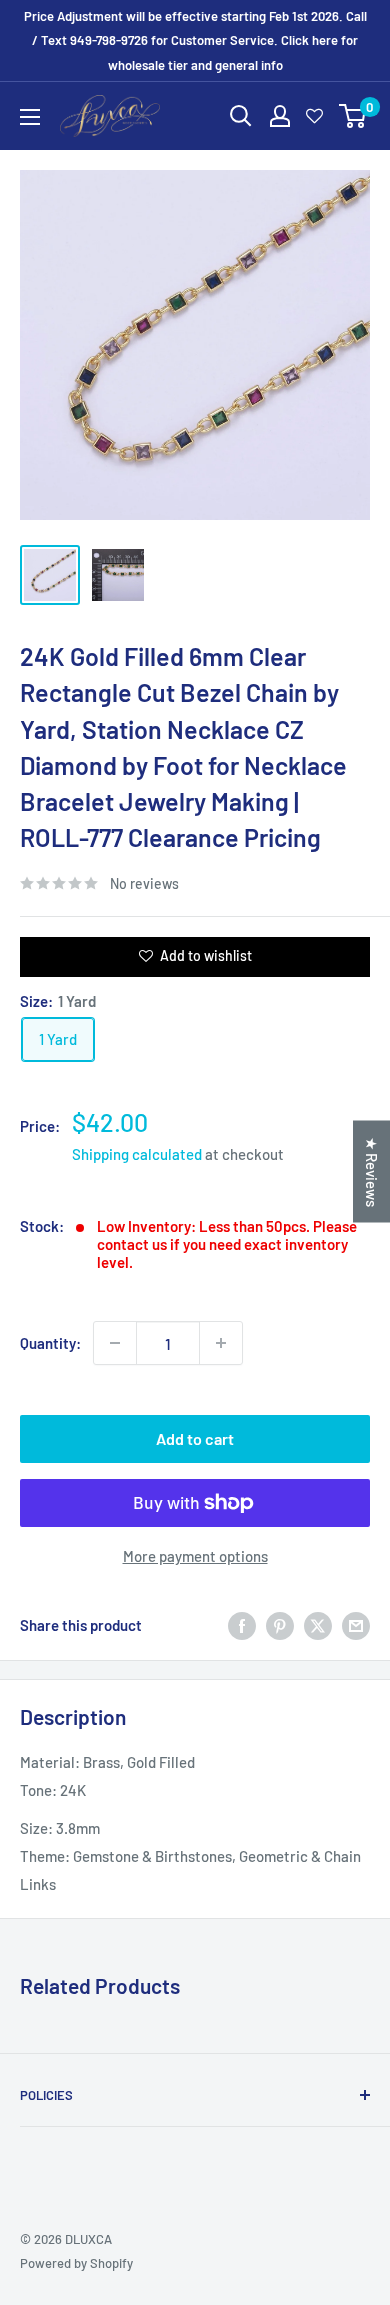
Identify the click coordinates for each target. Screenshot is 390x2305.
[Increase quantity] (221, 1343)
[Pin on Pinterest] (280, 1625)
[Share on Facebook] (242, 1625)
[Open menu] (30, 117)
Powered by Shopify (76, 2263)
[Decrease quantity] (115, 1343)
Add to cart (195, 1438)
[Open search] (241, 116)
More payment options (195, 1556)
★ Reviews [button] (372, 1171)
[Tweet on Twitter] (318, 1625)
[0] (353, 116)
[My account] (280, 116)
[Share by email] (356, 1625)
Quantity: (50, 1343)
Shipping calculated (137, 1154)
